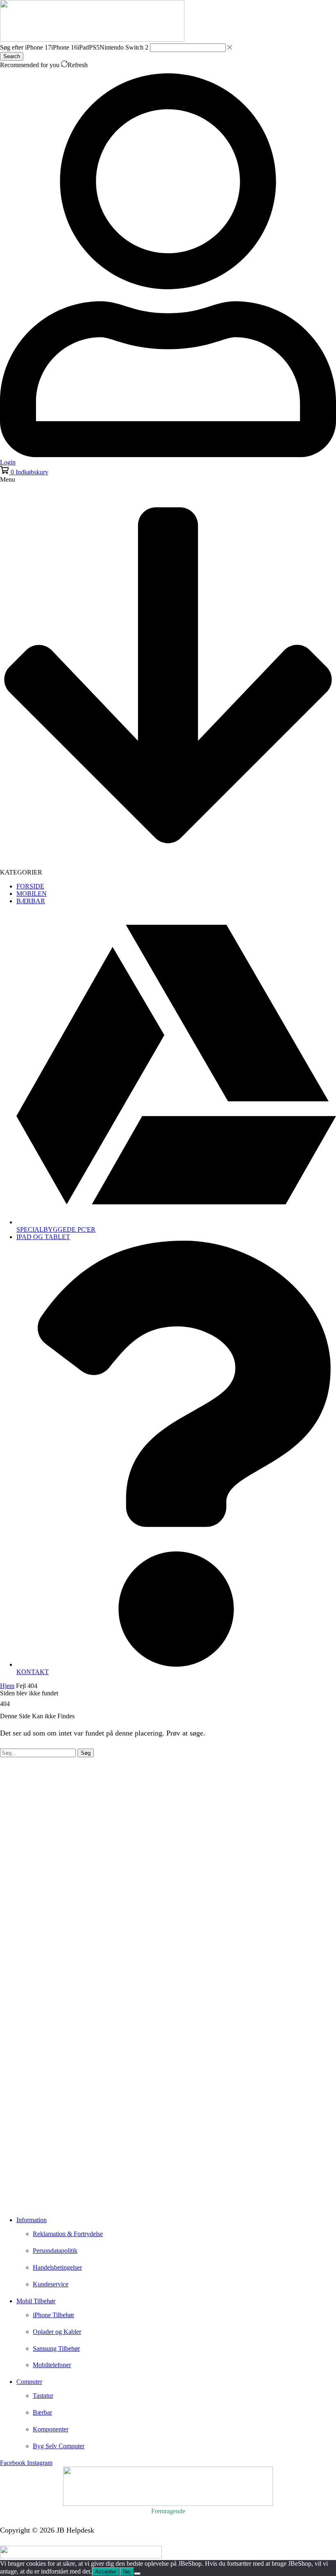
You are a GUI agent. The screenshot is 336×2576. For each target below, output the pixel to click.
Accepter (106, 2572)
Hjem (7, 1686)
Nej (127, 2572)
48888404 (27, 2189)
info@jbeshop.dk (25, 2201)
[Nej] (137, 2574)
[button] (24, 472)
